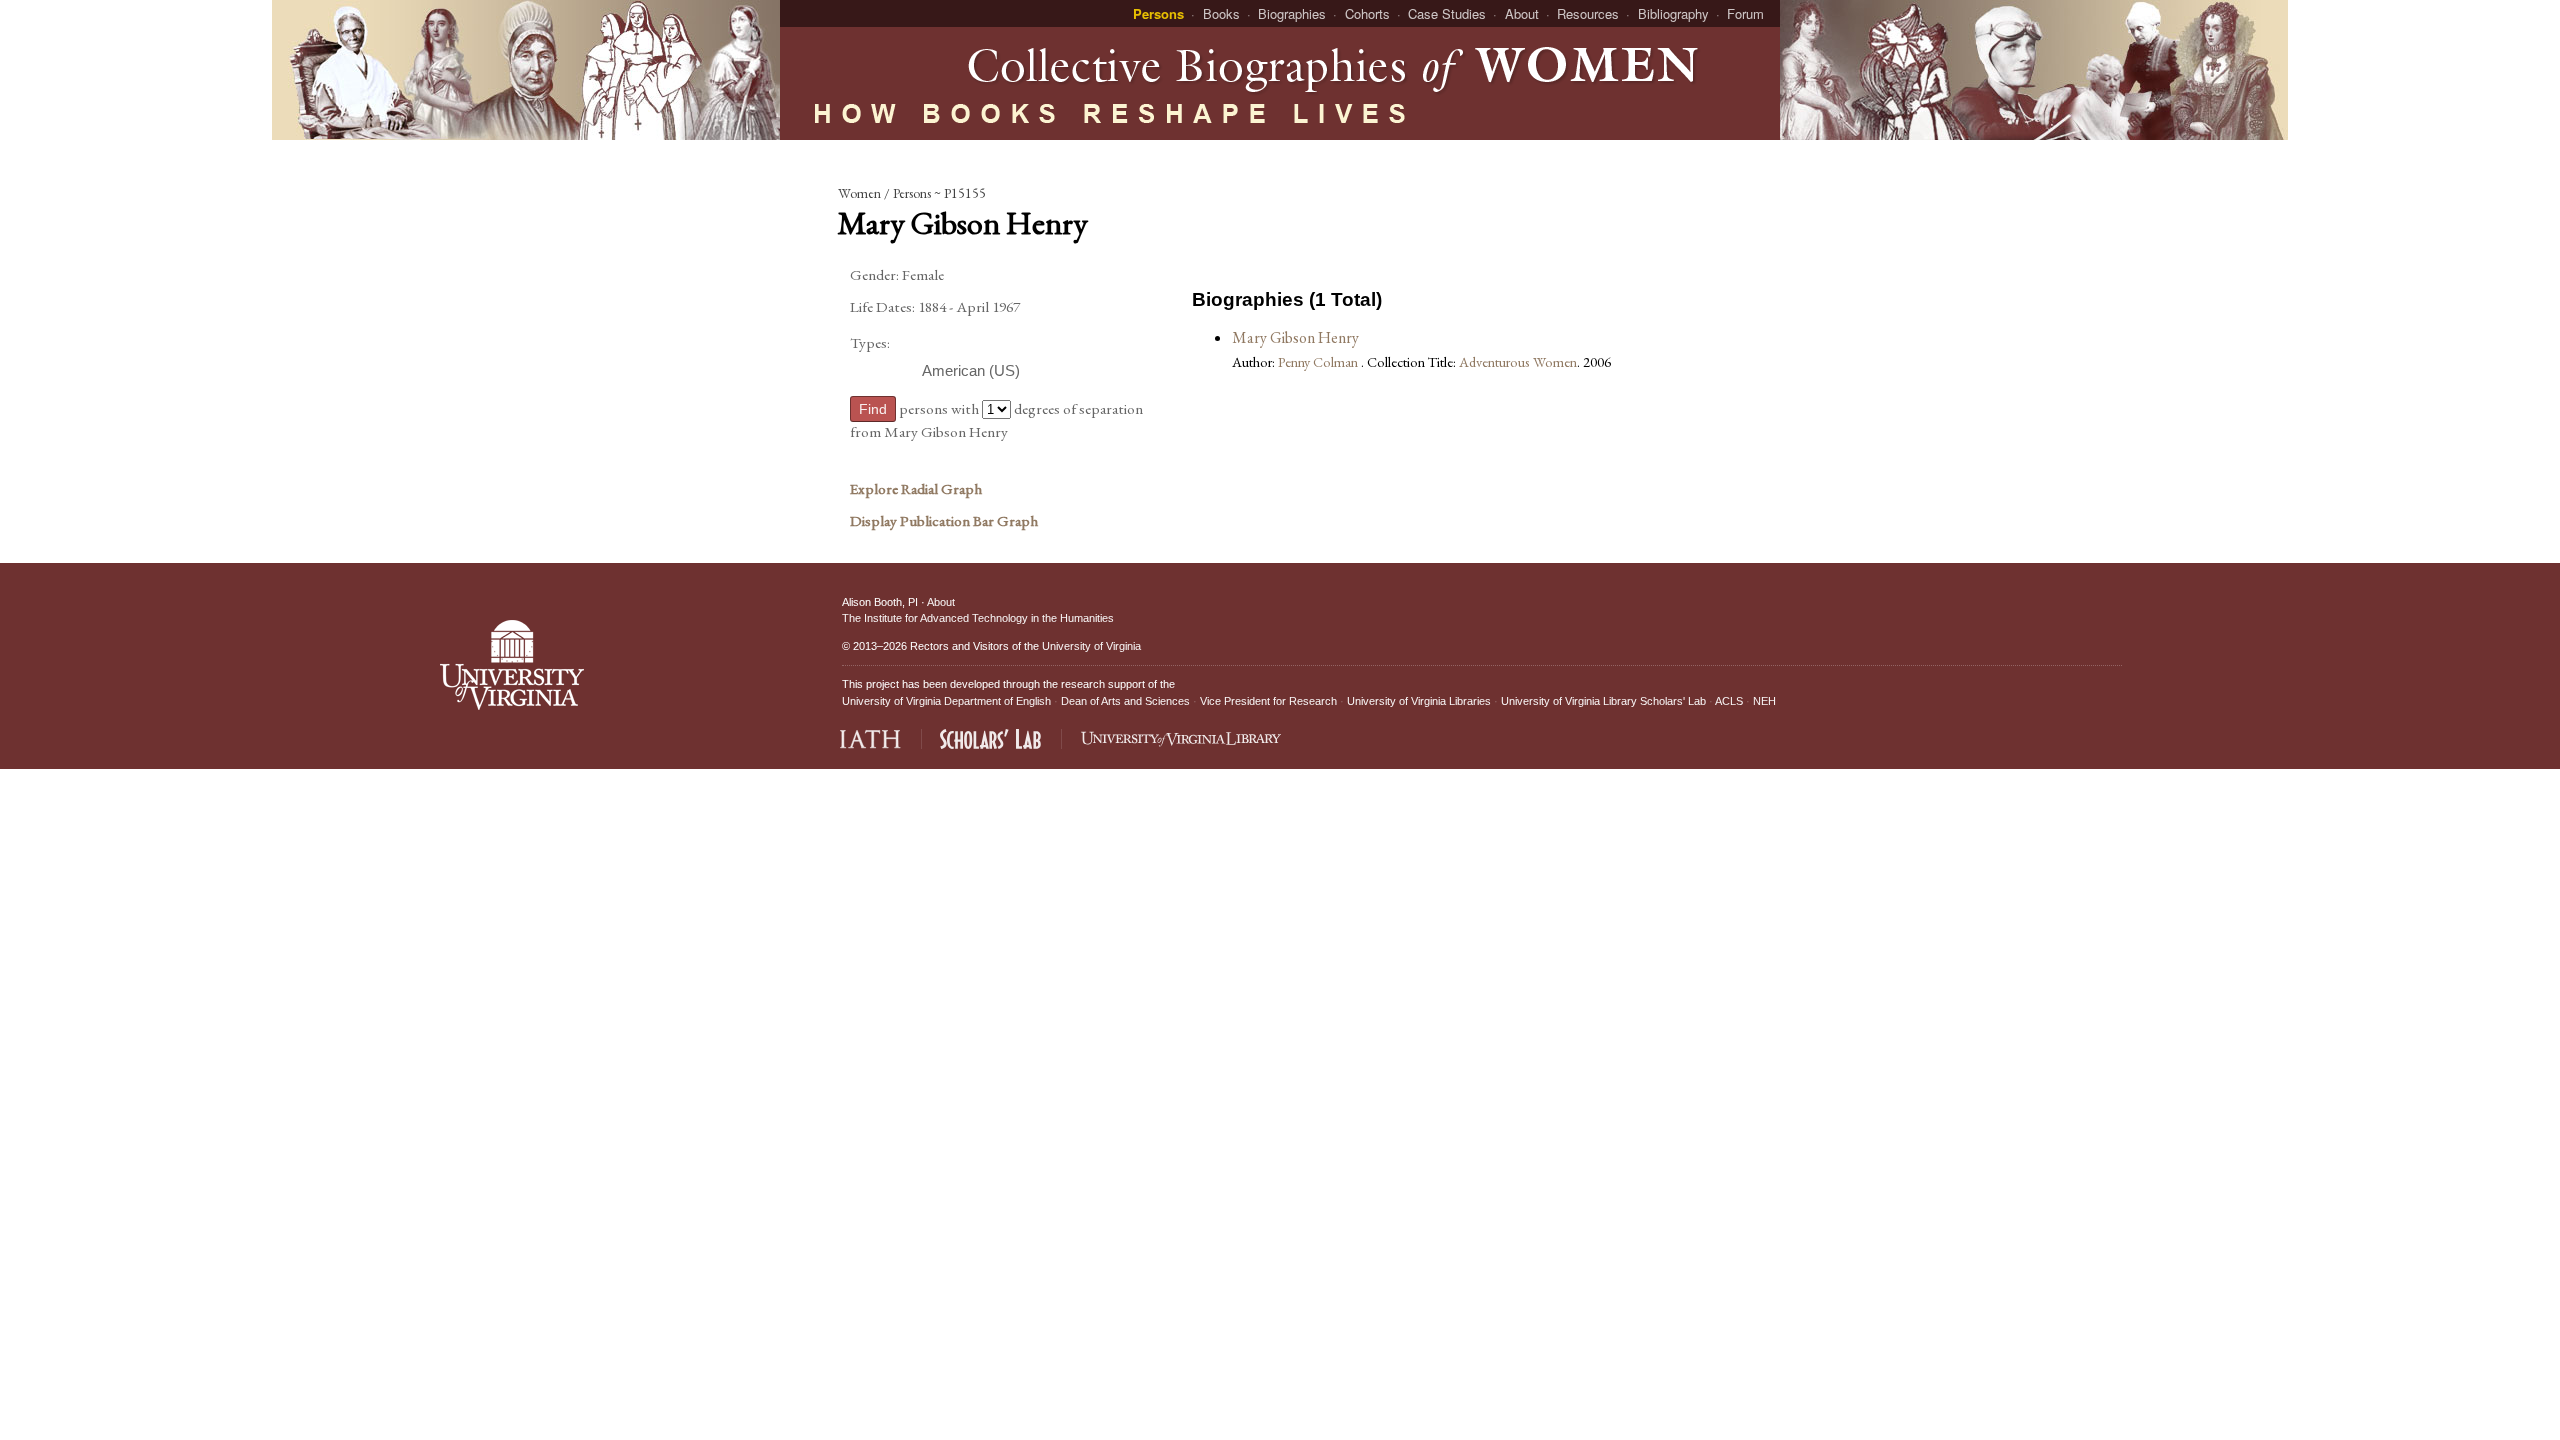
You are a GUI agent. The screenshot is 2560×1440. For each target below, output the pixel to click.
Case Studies (1447, 13)
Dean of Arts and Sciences (1125, 701)
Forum (1745, 13)
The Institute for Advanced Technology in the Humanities (978, 618)
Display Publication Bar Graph (944, 521)
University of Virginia (1091, 646)
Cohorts (1367, 13)
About (1522, 13)
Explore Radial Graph (916, 489)
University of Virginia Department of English (946, 701)
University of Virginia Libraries (1419, 701)
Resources (1588, 13)
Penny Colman (1319, 361)
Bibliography (1673, 13)
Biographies (1292, 13)
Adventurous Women (1518, 361)
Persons (1158, 13)
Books (1221, 13)
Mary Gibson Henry (1295, 337)
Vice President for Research (1268, 701)
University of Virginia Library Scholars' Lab (1603, 701)
